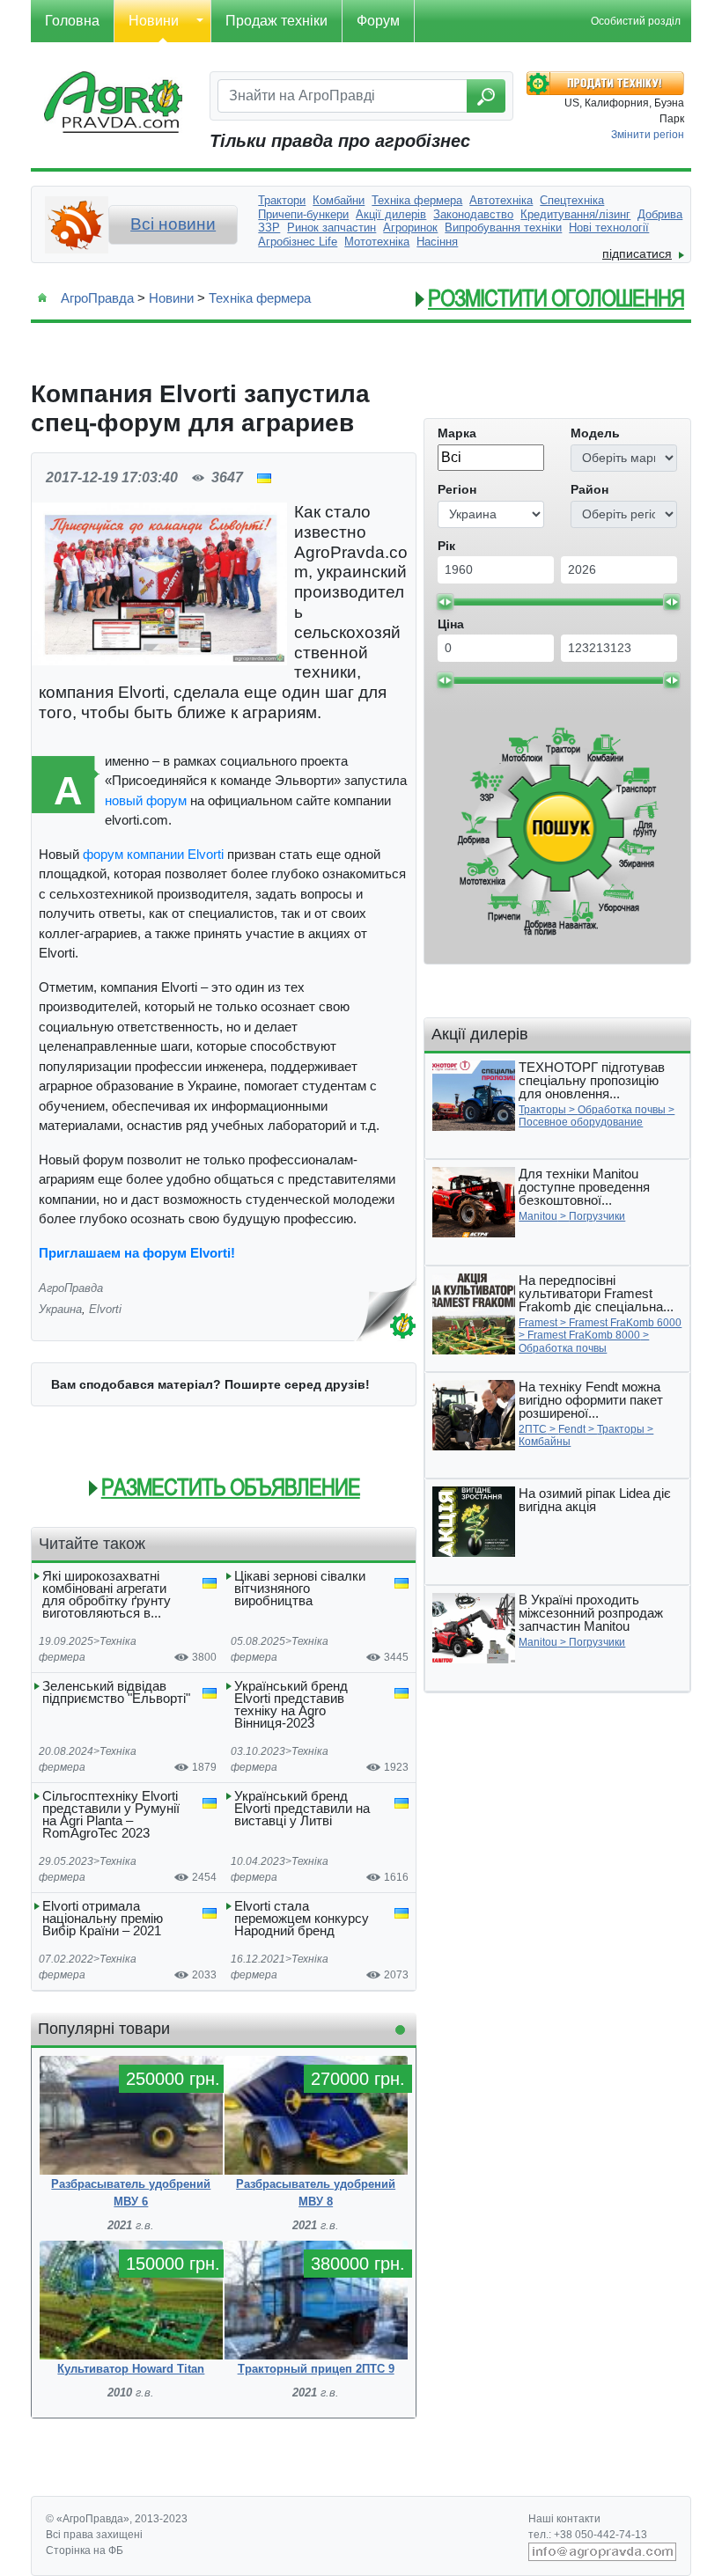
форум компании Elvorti (153, 854)
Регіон (457, 489)
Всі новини (173, 224)
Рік (446, 546)
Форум (378, 21)
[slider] (445, 602)
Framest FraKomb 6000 (625, 1323)
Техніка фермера (260, 298)
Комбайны (545, 1442)
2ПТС (533, 1429)
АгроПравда (97, 298)
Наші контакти (564, 2519)
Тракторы (542, 1110)
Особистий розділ (636, 21)
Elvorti (105, 1309)
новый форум (146, 800)
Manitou (538, 1216)
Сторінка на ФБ (85, 2550)
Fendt (572, 1429)
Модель (595, 433)
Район (589, 489)
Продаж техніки (276, 21)
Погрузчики (597, 1216)
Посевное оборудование (581, 1122)
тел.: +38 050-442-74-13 (588, 2535)
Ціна (451, 624)
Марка (457, 433)
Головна (72, 21)
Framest (538, 1323)
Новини (154, 21)
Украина (60, 1309)
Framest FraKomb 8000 (584, 1335)
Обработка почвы (622, 1110)
